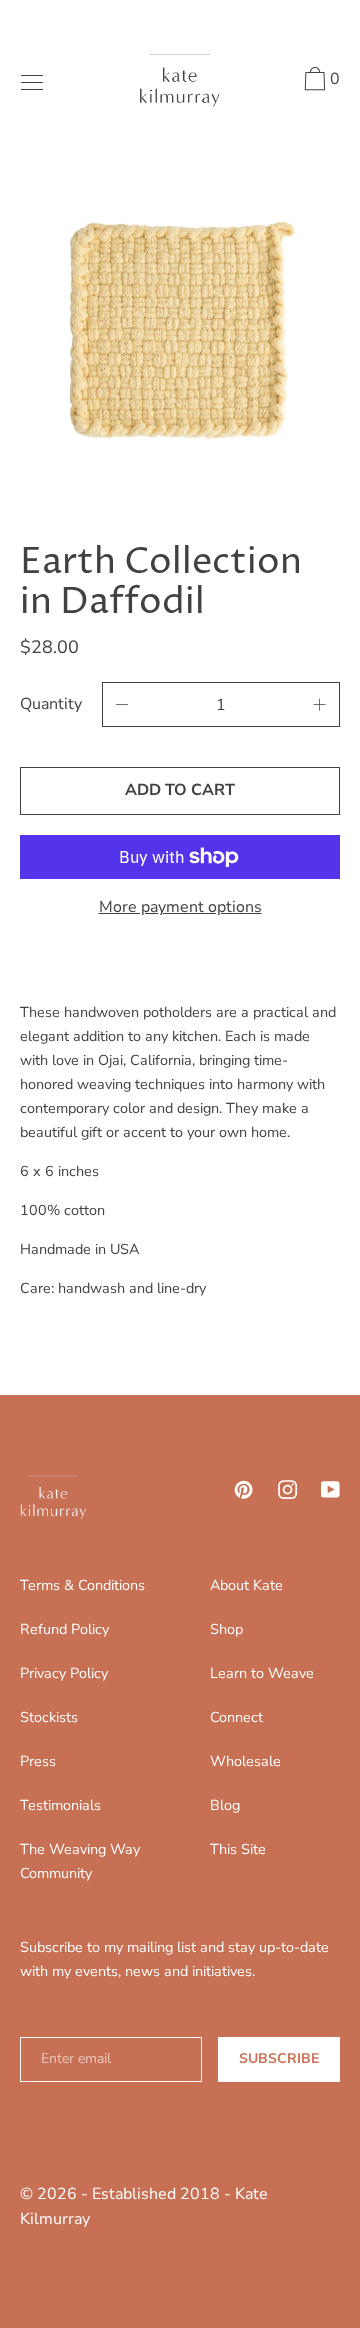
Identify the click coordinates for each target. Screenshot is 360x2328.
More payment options (180, 907)
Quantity (51, 704)
